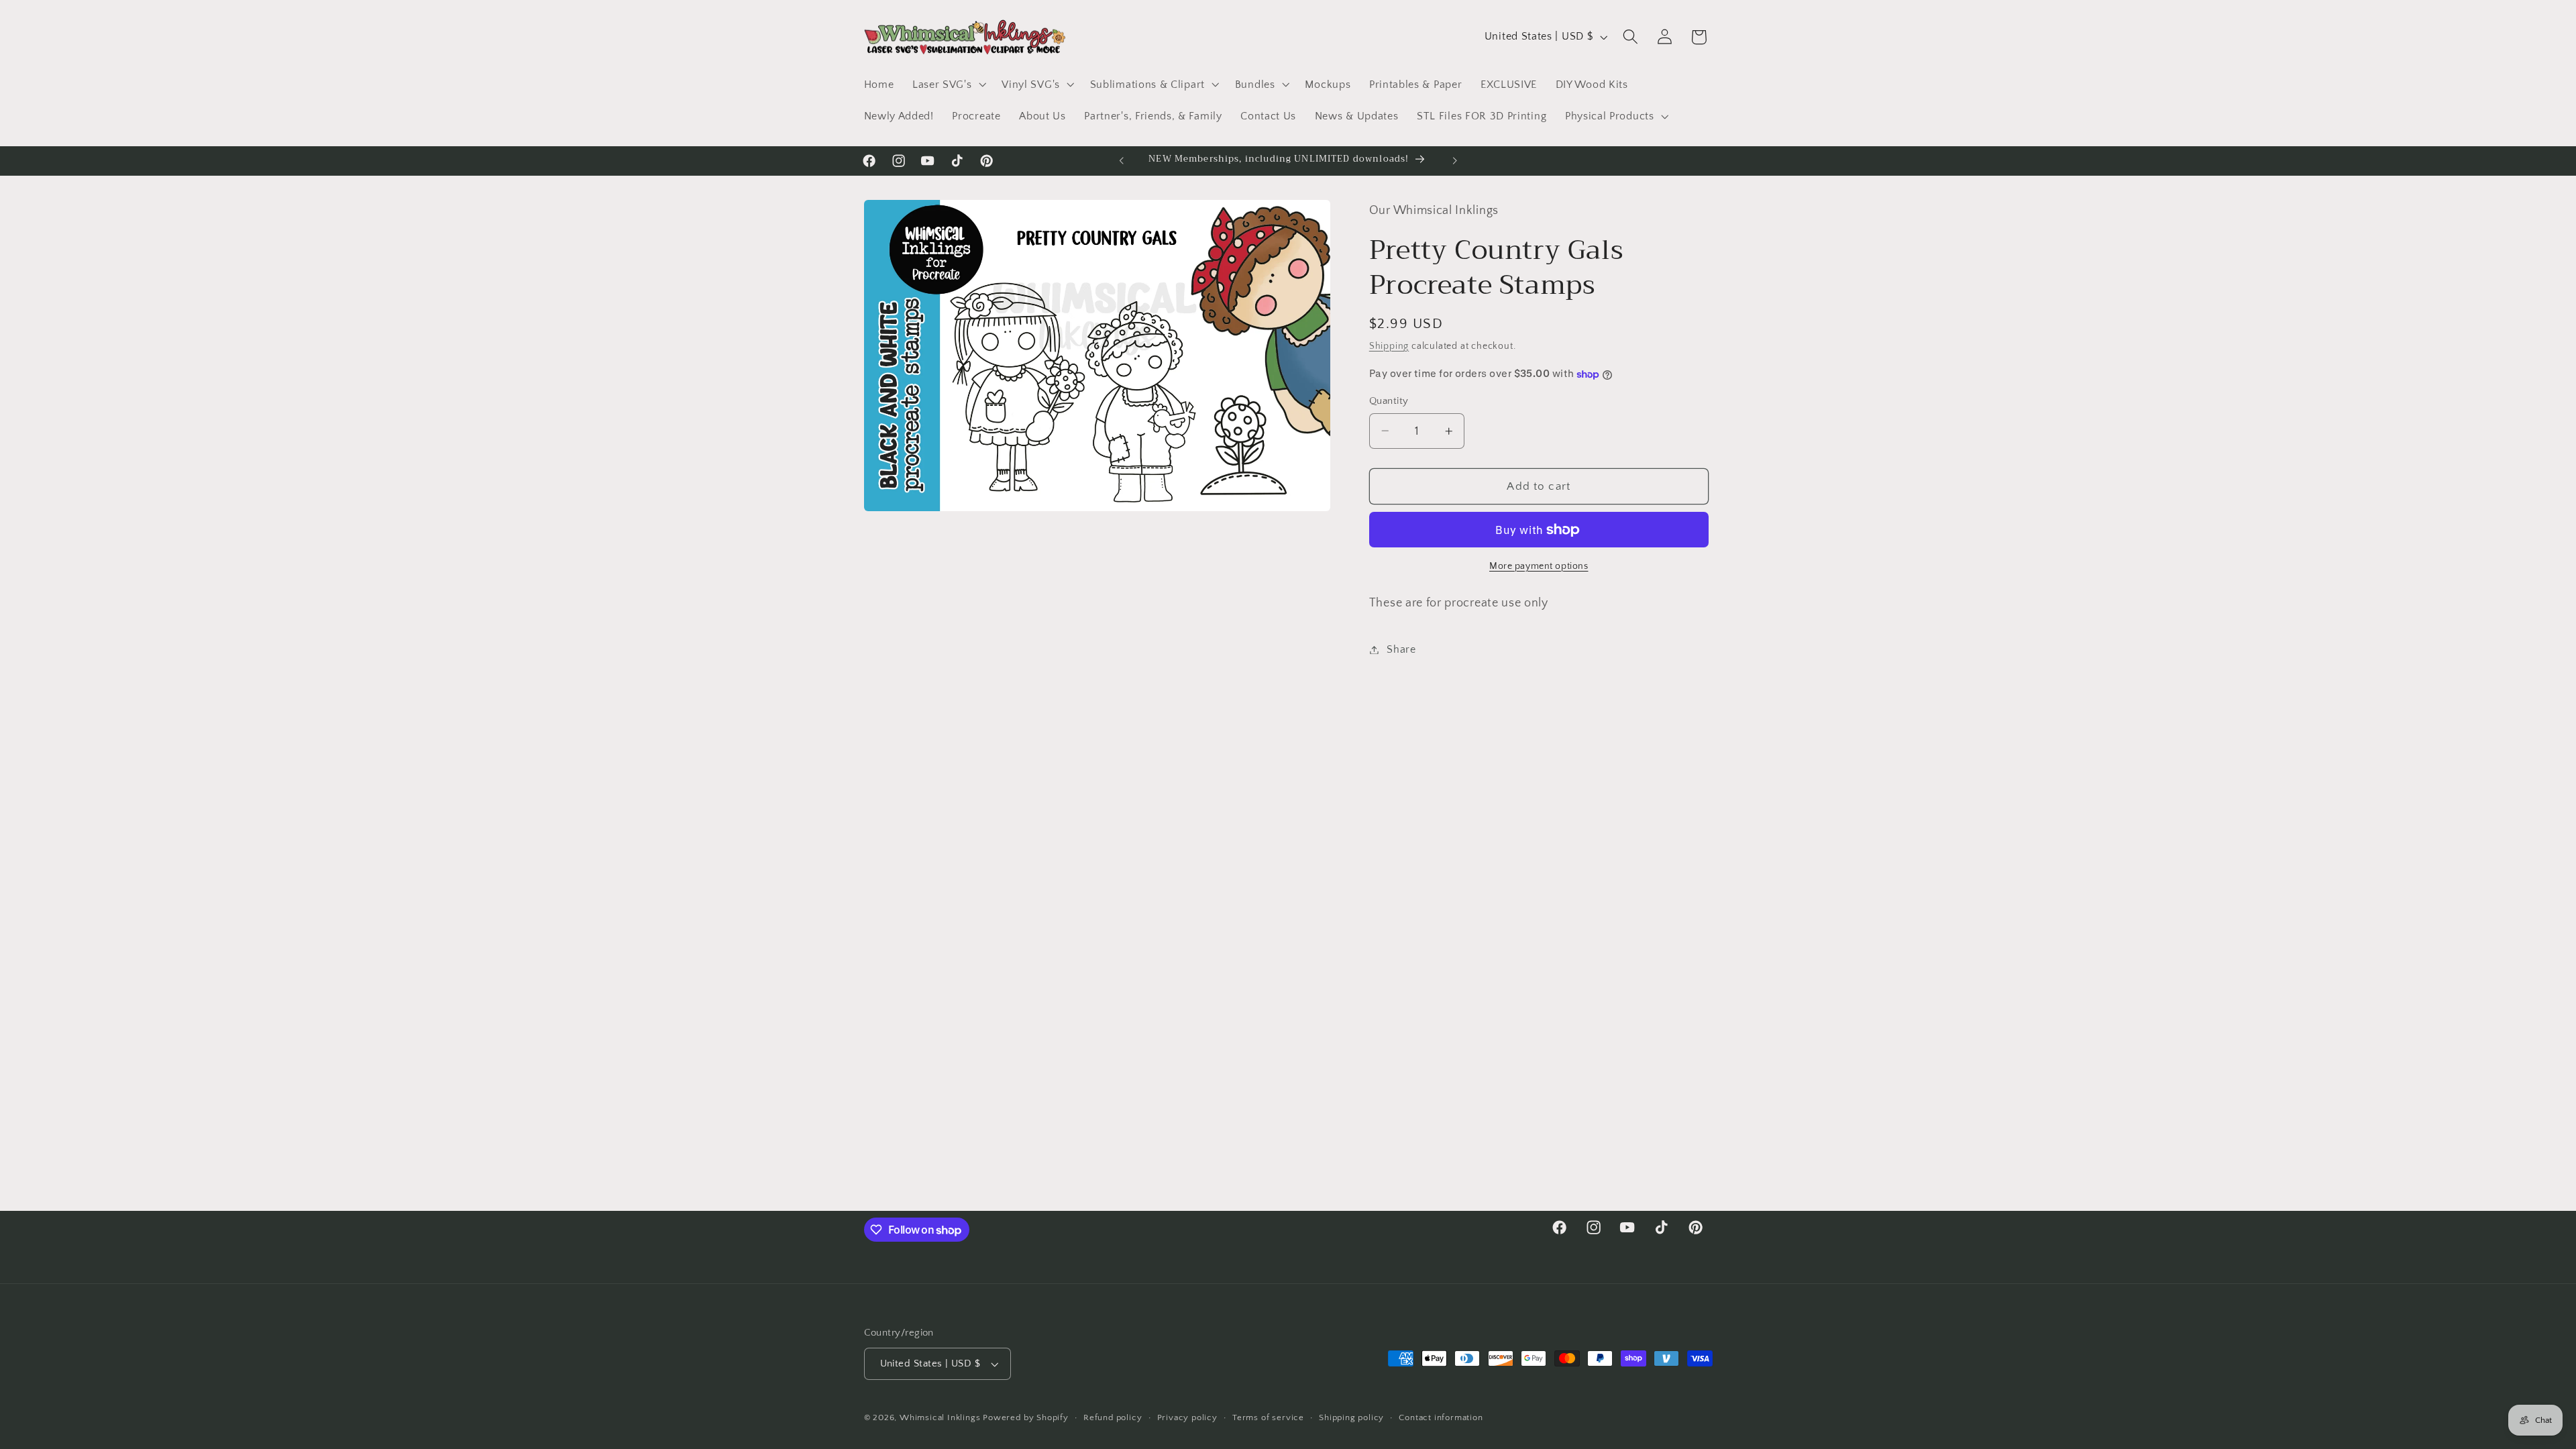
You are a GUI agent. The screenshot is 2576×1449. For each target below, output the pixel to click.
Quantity (1389, 401)
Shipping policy (1351, 1417)
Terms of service (1268, 1417)
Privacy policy (1187, 1417)
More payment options (1539, 566)
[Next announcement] (1454, 161)
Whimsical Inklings (940, 1417)
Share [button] (1401, 649)
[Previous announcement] (1122, 161)
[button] (948, 85)
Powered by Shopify (1026, 1417)
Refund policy (1113, 1417)
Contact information (1441, 1417)
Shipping (1389, 346)
